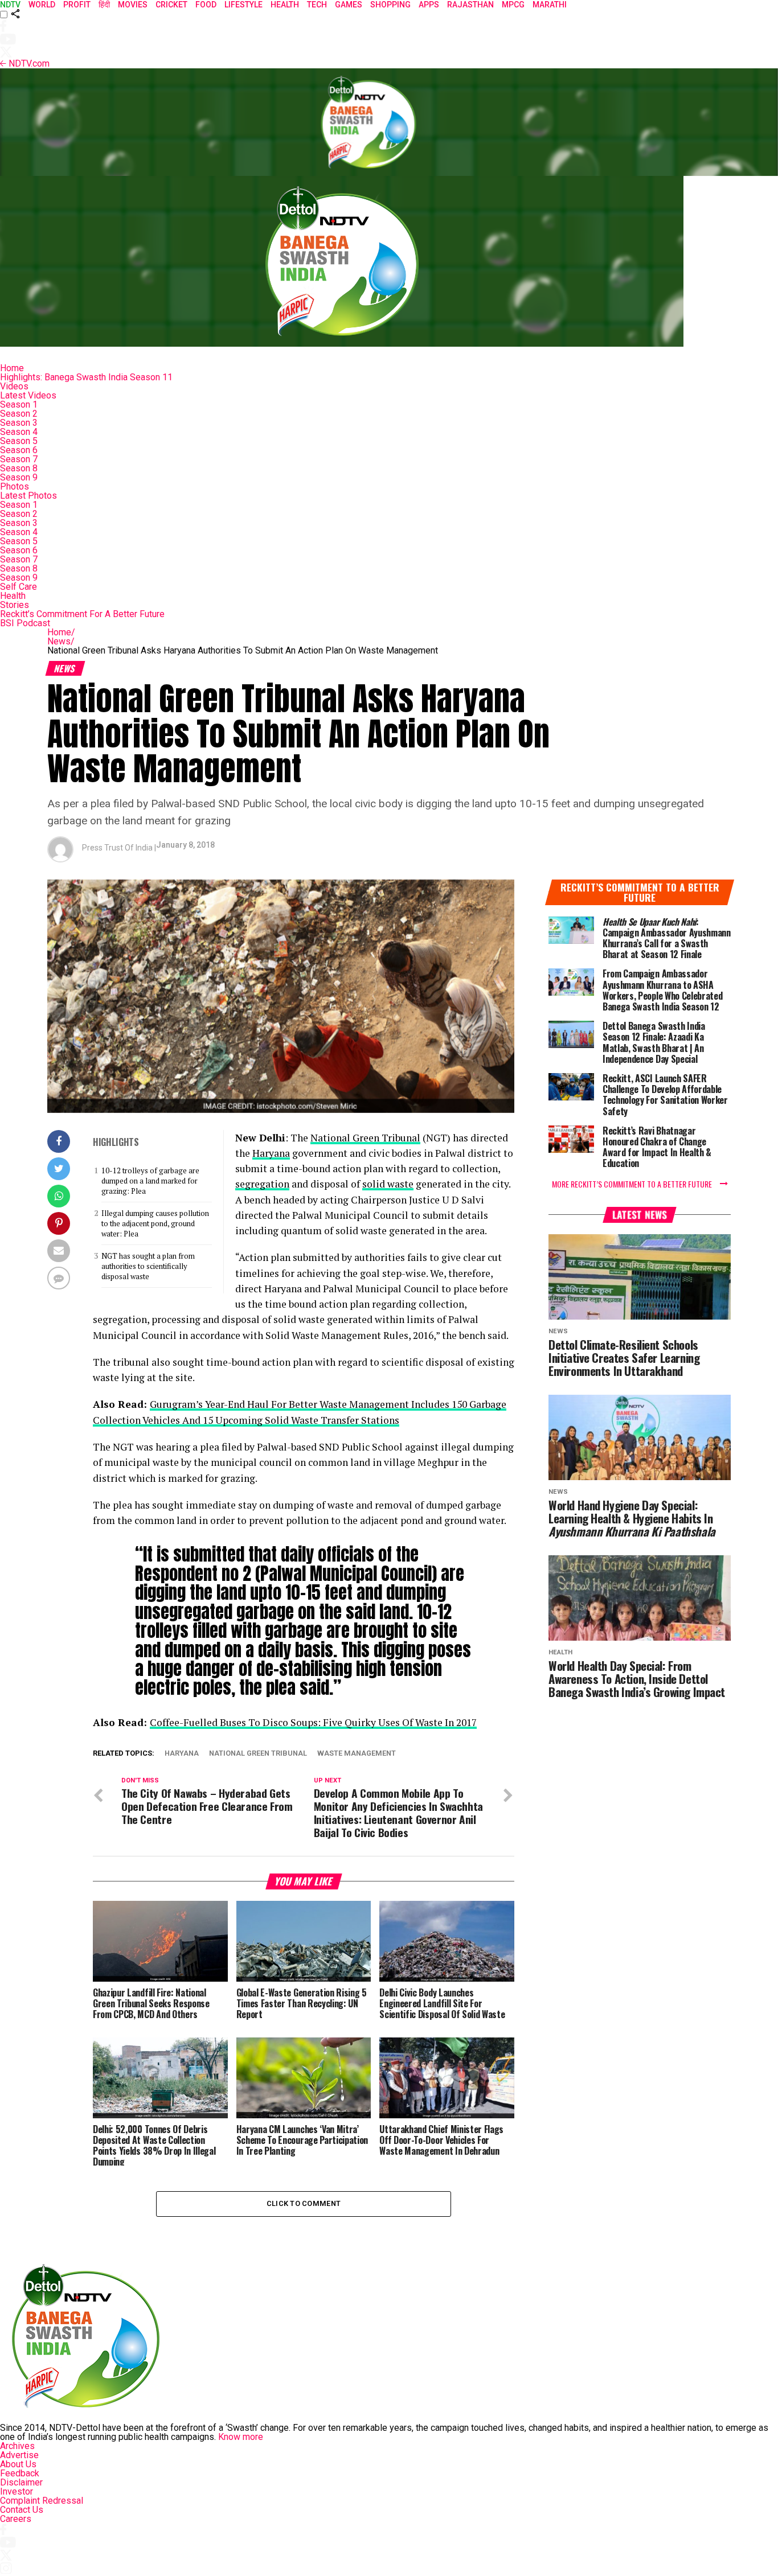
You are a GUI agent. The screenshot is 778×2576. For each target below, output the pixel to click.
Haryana (271, 1153)
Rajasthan (470, 5)
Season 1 (19, 404)
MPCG (513, 5)
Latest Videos (28, 395)
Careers (16, 2519)
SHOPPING (390, 5)
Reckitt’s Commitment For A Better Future (82, 614)
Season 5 (19, 441)
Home (12, 368)
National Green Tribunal (365, 1138)
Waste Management (357, 1754)
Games (349, 5)
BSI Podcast (25, 623)
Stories (15, 605)
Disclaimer (21, 2482)
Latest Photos (28, 496)
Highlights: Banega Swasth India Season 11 (86, 377)
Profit (77, 5)
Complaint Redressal (42, 2501)
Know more (241, 2437)
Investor (17, 2491)
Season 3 (19, 423)
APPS (429, 5)
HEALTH (285, 5)
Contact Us (22, 2510)
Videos (14, 386)
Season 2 (19, 414)
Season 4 (19, 432)
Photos (15, 486)
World (42, 5)
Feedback (20, 2473)
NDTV (10, 5)
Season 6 (19, 450)
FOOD (206, 5)
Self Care (19, 587)
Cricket (171, 5)
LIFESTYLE (243, 5)
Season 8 (19, 468)
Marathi (550, 5)
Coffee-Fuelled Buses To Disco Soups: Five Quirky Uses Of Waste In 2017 (313, 1722)
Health (13, 596)
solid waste (388, 1184)
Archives (17, 2446)
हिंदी (104, 5)
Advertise (19, 2455)
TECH (317, 5)
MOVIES (133, 5)
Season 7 (19, 459)
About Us (18, 2464)
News (61, 641)
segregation (262, 1184)
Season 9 (19, 477)
